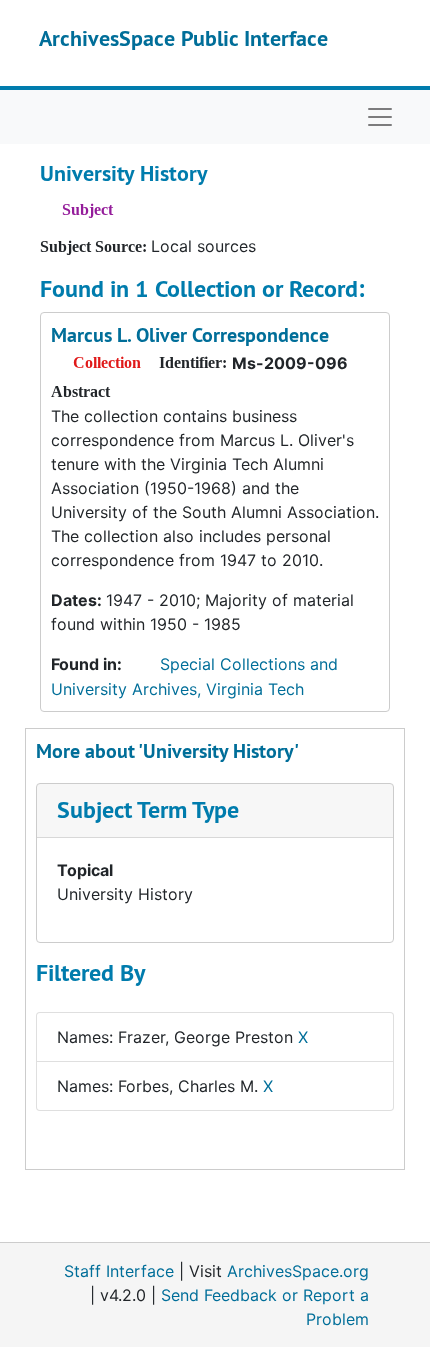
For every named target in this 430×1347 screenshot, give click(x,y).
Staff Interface (119, 1271)
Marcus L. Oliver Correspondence (190, 335)
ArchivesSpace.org (298, 1271)
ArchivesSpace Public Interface (183, 38)
